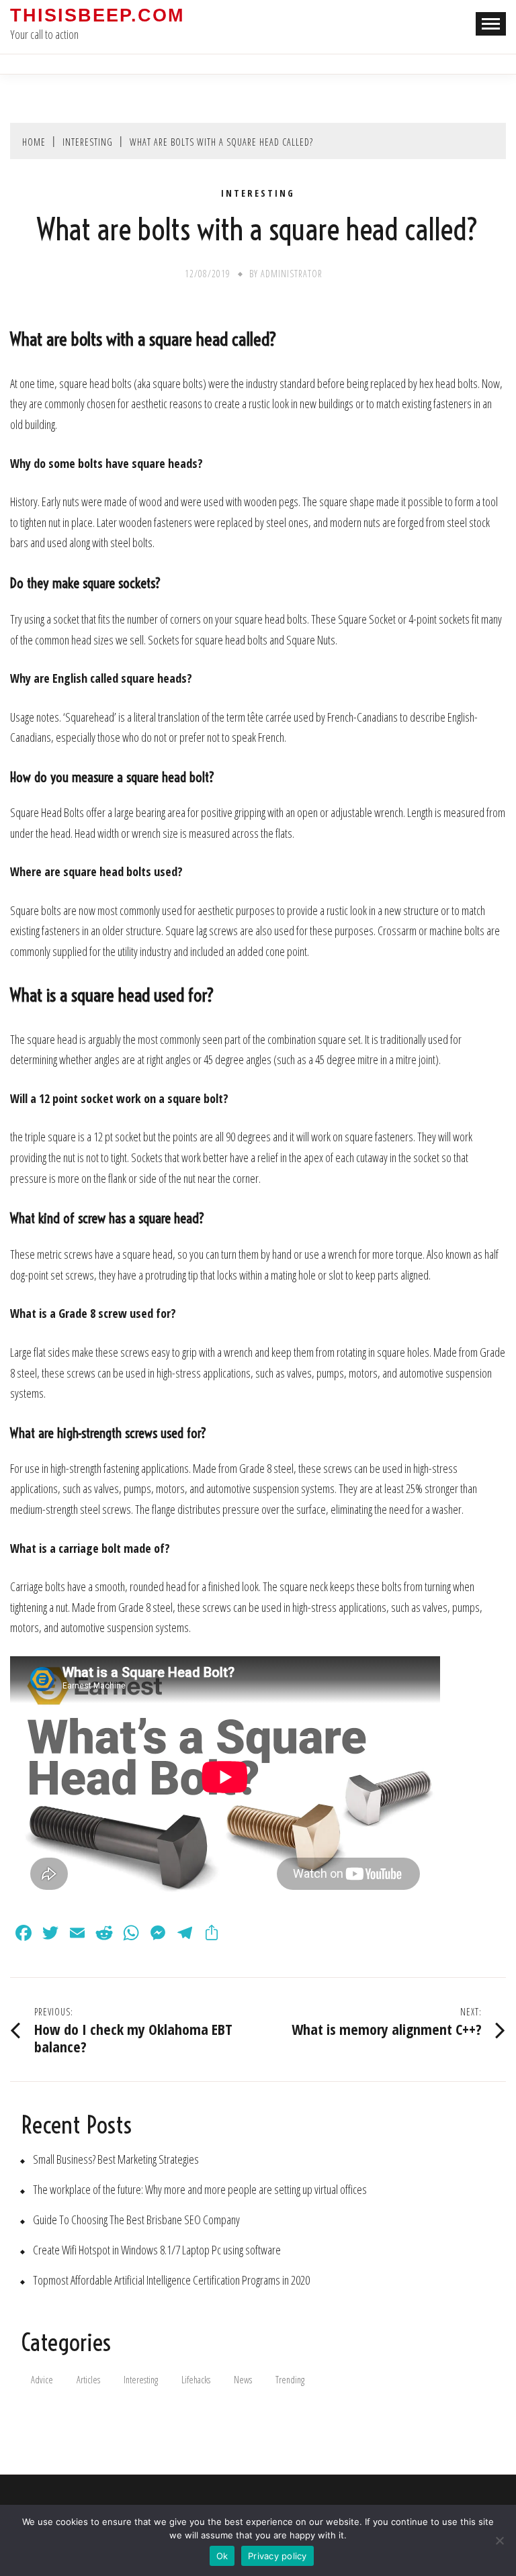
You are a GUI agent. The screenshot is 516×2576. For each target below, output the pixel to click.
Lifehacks (196, 2380)
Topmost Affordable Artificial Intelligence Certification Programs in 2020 (171, 2280)
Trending (290, 2380)
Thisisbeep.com (97, 15)
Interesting (258, 193)
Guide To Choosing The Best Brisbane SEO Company (136, 2220)
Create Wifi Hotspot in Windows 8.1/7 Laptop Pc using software (157, 2250)
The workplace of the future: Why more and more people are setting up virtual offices (200, 2190)
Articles (88, 2380)
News (243, 2380)
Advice (42, 2380)
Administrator (292, 274)
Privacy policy (277, 2556)
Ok (222, 2556)
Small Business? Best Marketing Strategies (116, 2159)
